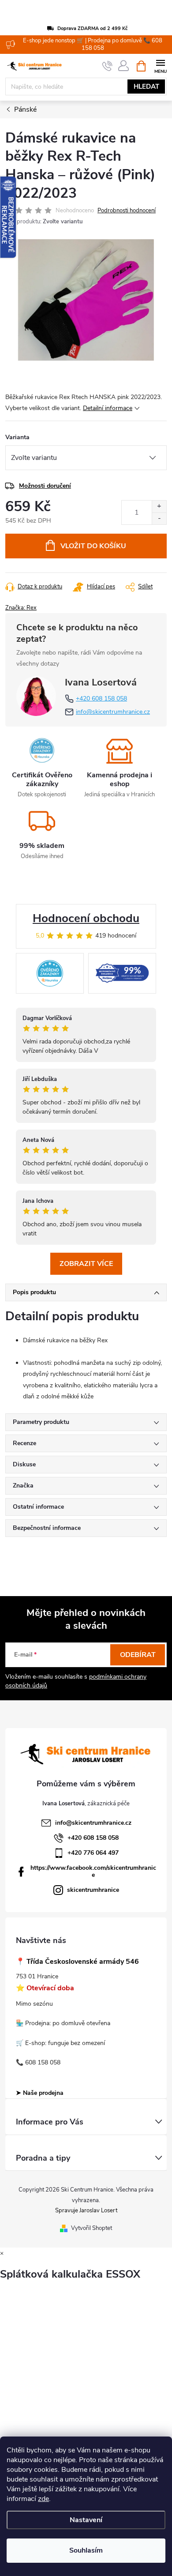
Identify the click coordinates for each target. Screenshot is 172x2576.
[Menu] (160, 66)
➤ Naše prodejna (40, 2093)
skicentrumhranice (93, 1890)
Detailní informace (108, 408)
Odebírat (138, 1655)
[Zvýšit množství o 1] (159, 507)
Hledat (146, 87)
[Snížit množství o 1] (159, 518)
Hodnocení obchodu (86, 918)
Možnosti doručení (45, 486)
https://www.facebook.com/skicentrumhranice (93, 1871)
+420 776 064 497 (93, 1853)
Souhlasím (86, 2550)
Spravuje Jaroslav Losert (86, 2211)
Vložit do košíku (93, 546)
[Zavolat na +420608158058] (107, 66)
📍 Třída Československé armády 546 (77, 1962)
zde (43, 2499)
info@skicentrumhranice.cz (113, 712)
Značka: (21, 608)
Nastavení (86, 2520)
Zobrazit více (86, 1264)
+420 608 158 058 (101, 699)
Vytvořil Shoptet (92, 2228)
